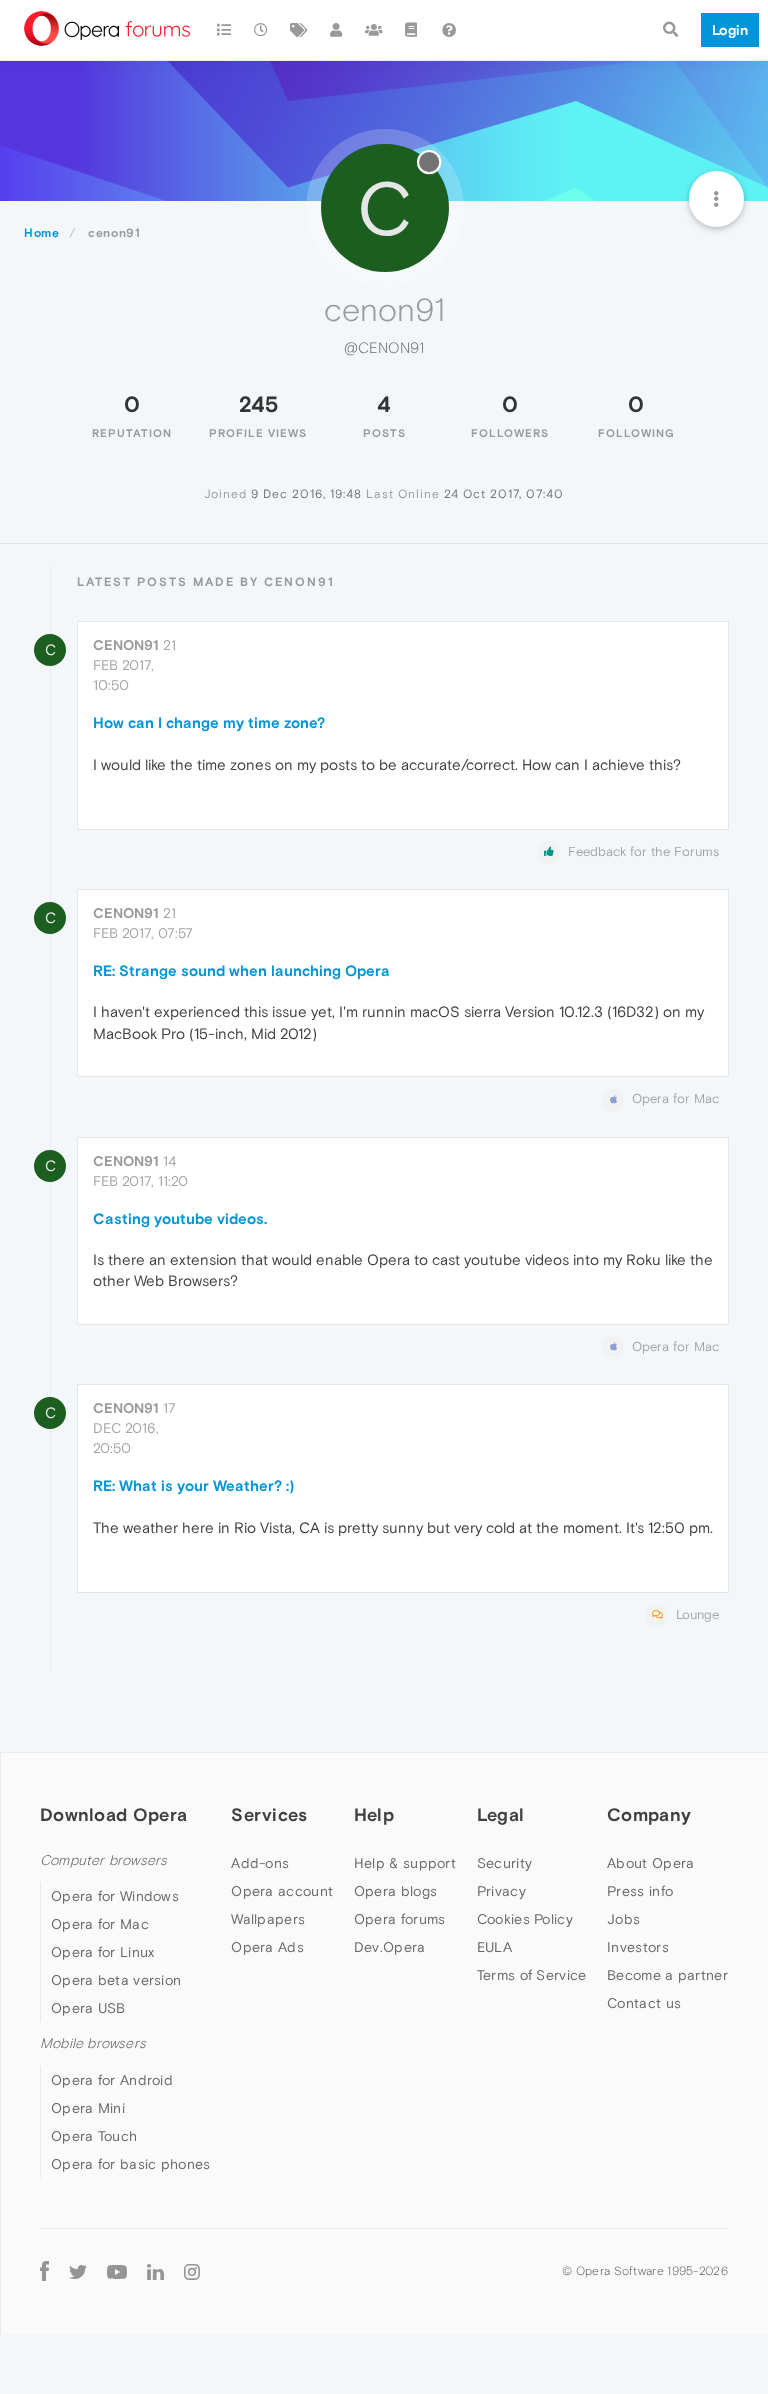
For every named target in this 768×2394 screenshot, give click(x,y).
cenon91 (126, 645)
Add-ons (260, 1863)
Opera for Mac (100, 1924)
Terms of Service (532, 1975)
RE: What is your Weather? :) (193, 1485)
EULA (494, 1947)
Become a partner (667, 1975)
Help (374, 1814)
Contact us (644, 2003)
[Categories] (224, 30)
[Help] (449, 30)
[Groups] (374, 30)
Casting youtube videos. (180, 1218)
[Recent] (262, 30)
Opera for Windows (115, 1896)
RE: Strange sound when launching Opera (241, 970)
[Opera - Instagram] (192, 2271)
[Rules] (412, 30)
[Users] (337, 30)
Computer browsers (103, 1860)
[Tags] (299, 30)
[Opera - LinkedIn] (155, 2271)
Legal (501, 1814)
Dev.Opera (390, 1947)
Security (504, 1863)
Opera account (282, 1891)
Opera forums (400, 1919)
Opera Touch (94, 2136)
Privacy (501, 1891)
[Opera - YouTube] (117, 2271)
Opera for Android (112, 2080)
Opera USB (88, 2008)
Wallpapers (268, 1919)
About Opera (650, 1863)
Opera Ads (267, 1947)
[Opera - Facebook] (44, 2271)
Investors (638, 1947)
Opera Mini (88, 2108)
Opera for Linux (103, 1952)
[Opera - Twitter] (78, 2271)
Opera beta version (116, 1980)
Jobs (623, 1919)
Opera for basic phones (131, 2164)
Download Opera (113, 1814)
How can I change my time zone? (209, 722)
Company (649, 1814)
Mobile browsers (93, 2043)
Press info (640, 1891)
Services (269, 1814)
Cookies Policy (525, 1919)
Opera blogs (395, 1891)
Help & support (405, 1863)
